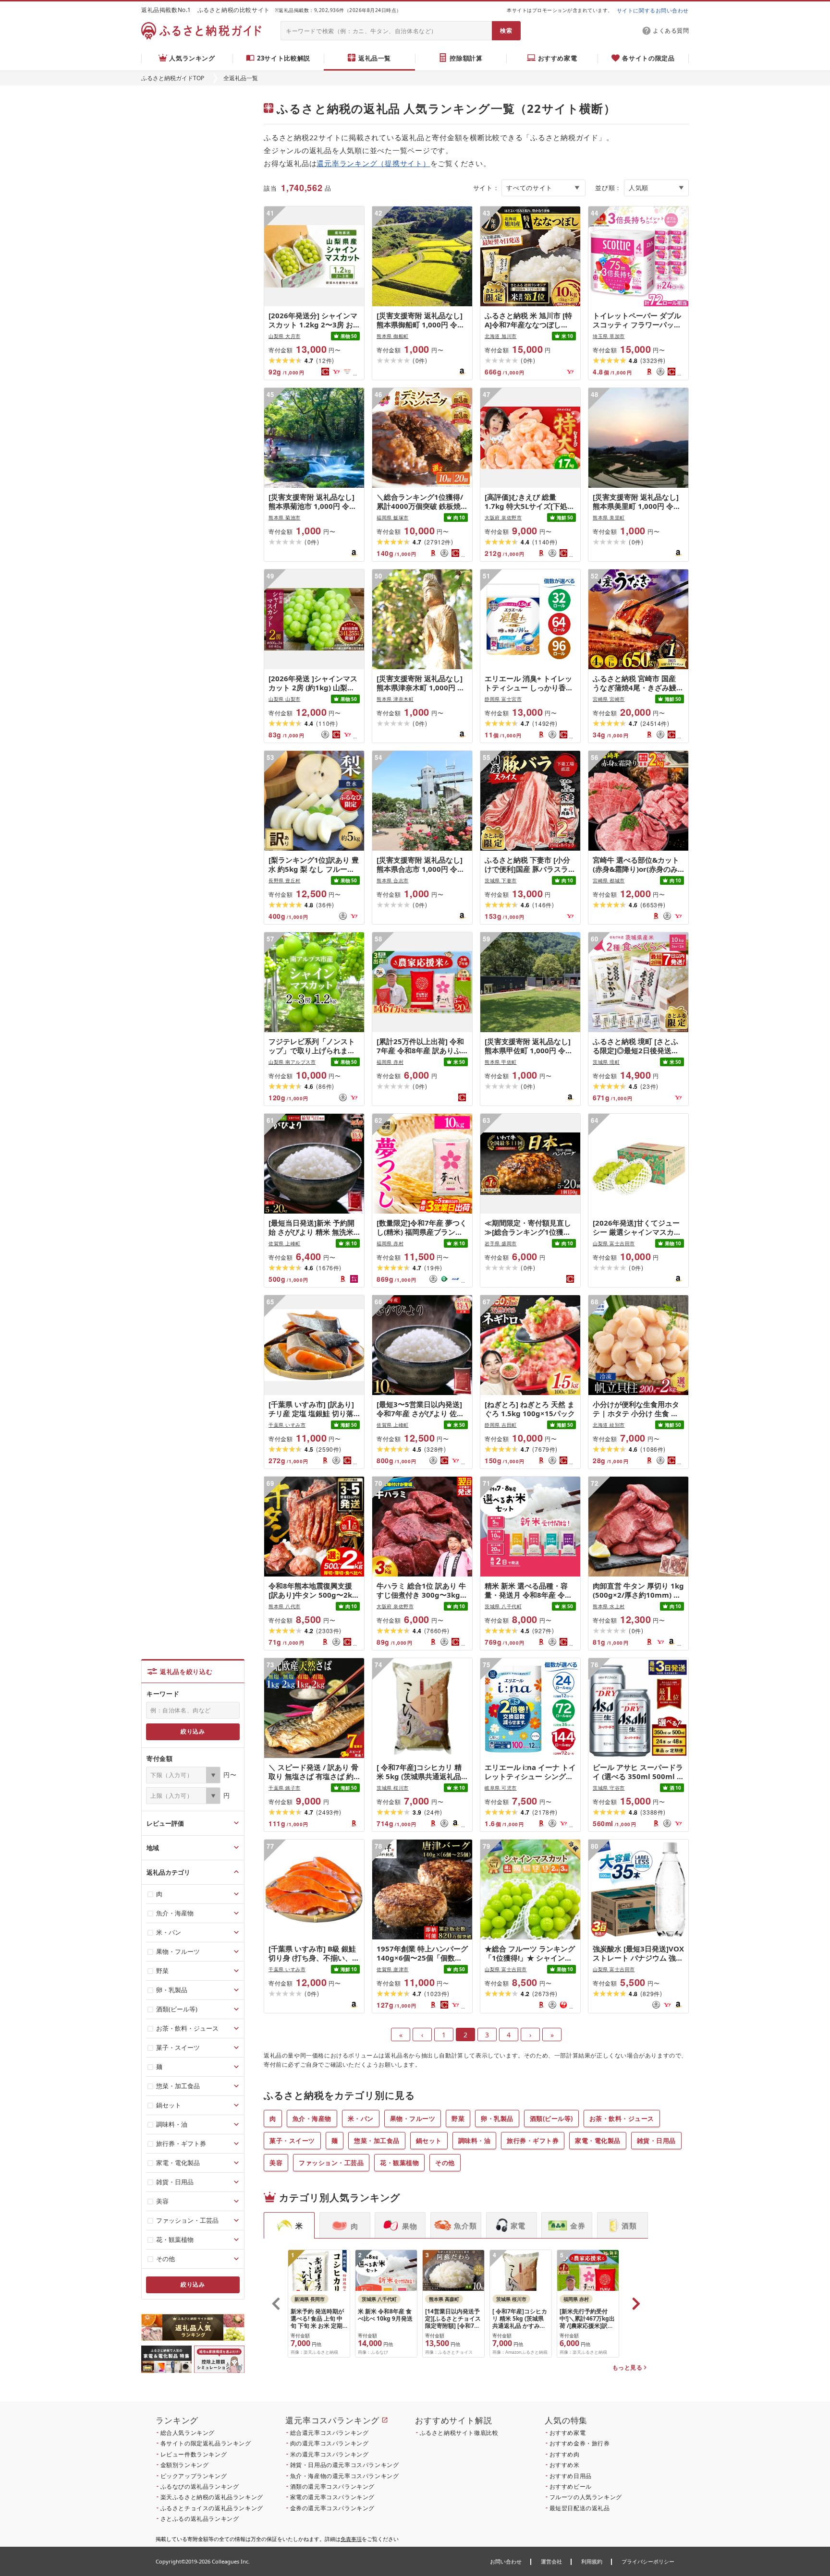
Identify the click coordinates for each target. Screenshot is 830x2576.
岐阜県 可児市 (501, 1788)
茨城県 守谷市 (609, 1788)
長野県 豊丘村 (285, 880)
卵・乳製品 (497, 2119)
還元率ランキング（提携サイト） (373, 163)
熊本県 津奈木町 (395, 699)
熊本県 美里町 (609, 518)
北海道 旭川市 (501, 336)
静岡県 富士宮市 (503, 699)
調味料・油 (475, 2141)
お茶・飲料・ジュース (622, 2119)
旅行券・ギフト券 (533, 2141)
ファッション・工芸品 (331, 2163)
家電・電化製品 (598, 2141)
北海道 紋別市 (609, 1425)
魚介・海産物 (312, 2119)
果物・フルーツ (413, 2119)
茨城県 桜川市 (393, 1788)
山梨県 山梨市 (285, 699)
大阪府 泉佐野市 (503, 518)
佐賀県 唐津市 (393, 1969)
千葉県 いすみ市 (287, 1425)
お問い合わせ (506, 2561)
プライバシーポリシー (648, 2561)
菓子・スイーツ (292, 2141)
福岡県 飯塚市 (393, 518)
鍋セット (429, 2141)
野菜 (458, 2119)
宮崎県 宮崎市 (609, 699)
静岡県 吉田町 (501, 1425)
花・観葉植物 (399, 2163)
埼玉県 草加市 (609, 336)
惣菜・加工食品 (377, 2141)
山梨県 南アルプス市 (292, 1062)
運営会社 (551, 2561)
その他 (445, 2163)
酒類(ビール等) (551, 2119)
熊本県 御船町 (393, 336)
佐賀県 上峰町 (285, 1243)
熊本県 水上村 (609, 1606)
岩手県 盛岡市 (501, 1243)
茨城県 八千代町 (503, 1606)
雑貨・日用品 (656, 2141)
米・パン (361, 2119)
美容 (276, 2163)
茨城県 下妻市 (501, 880)
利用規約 (592, 2561)
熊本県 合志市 (393, 880)
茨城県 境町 (606, 1062)
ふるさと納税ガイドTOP (173, 78)
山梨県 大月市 (285, 336)
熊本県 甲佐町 (501, 1062)
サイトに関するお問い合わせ (653, 10)
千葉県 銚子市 (285, 1788)
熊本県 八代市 (285, 1606)
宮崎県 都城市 (609, 880)
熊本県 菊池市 (285, 518)
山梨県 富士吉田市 (614, 1243)
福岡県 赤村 (390, 1062)
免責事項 (351, 2539)
